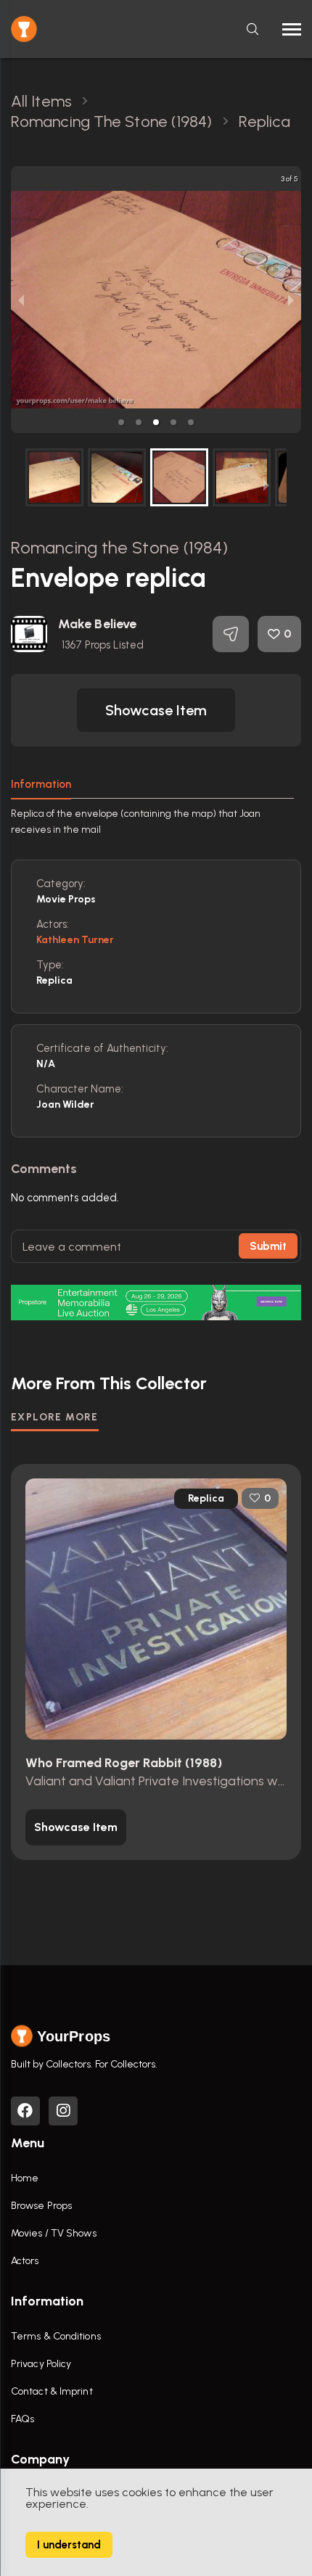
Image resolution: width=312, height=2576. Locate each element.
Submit (268, 1246)
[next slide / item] (291, 300)
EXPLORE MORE (55, 1417)
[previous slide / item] (21, 300)
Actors (25, 2261)
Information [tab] (41, 784)
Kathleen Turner (75, 940)
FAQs (22, 2419)
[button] (121, 422)
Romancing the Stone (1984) (120, 547)
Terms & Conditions (56, 2336)
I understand (69, 2545)
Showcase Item (156, 710)
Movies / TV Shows (54, 2233)
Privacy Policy (41, 2364)
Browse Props (41, 2206)
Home (25, 2178)
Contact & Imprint (52, 2391)
